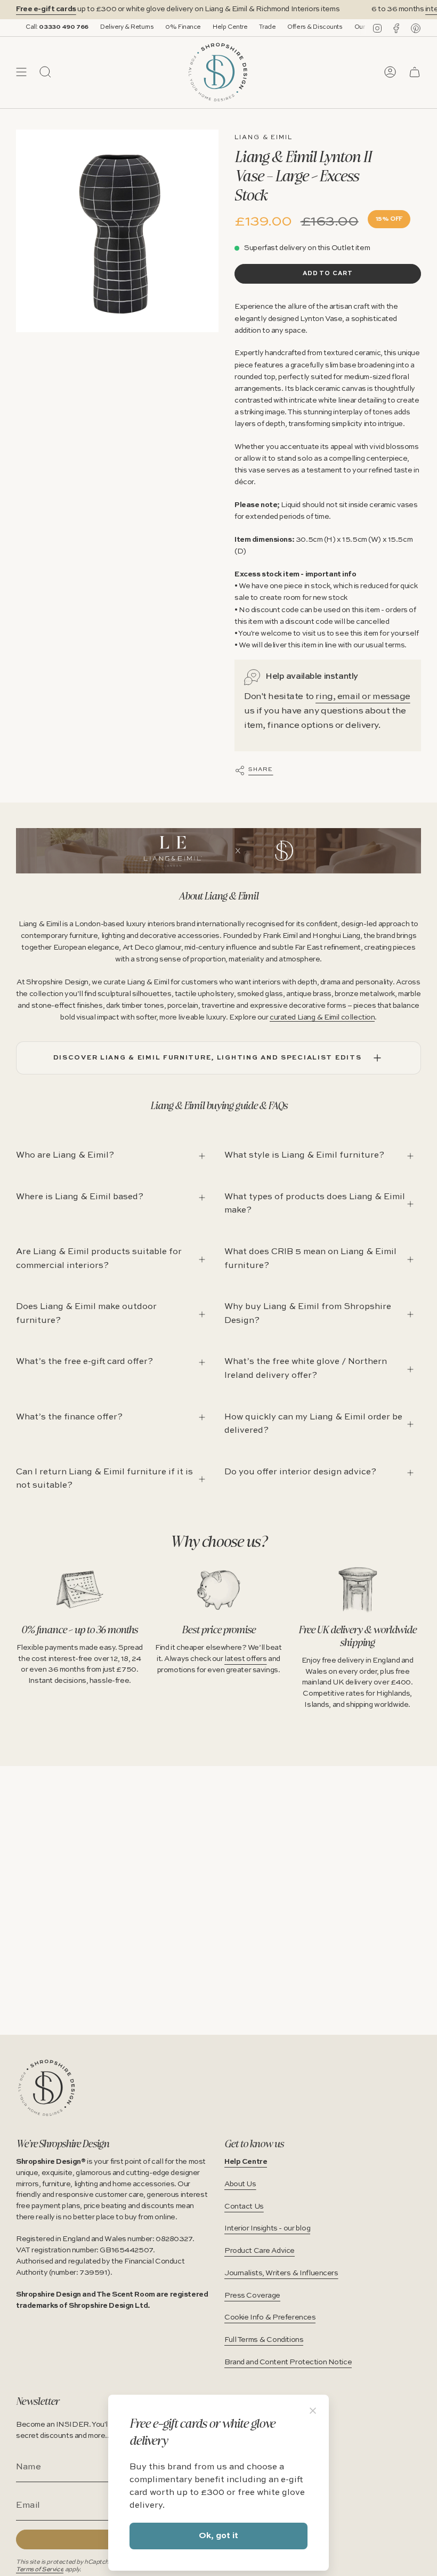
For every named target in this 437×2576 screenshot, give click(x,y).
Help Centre (200, 27)
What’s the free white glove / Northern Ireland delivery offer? (306, 1369)
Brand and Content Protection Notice (288, 2362)
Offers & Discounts (285, 27)
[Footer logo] (47, 2088)
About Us (240, 2184)
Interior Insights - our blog (267, 2228)
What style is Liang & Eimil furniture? (304, 1155)
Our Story (338, 27)
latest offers (245, 1659)
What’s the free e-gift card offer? (84, 1362)
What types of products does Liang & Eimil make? (315, 1204)
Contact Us (244, 2206)
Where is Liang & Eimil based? (80, 1197)
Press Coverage (252, 2296)
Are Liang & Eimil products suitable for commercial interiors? (99, 1259)
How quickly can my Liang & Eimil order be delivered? (313, 1424)
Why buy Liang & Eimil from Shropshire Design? (308, 1314)
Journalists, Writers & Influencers (281, 2273)
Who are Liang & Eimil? (65, 1155)
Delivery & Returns (97, 27)
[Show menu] (21, 72)
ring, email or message (363, 697)
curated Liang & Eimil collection (322, 1017)
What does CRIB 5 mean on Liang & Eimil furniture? (310, 1259)
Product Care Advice (260, 2251)
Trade (237, 27)
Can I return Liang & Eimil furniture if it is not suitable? (104, 1479)
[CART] (415, 72)
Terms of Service (40, 2570)
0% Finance (153, 27)
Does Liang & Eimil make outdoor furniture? (86, 1314)
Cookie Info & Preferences (270, 2317)
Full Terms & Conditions (264, 2340)
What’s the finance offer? (69, 1417)
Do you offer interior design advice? (300, 1472)
